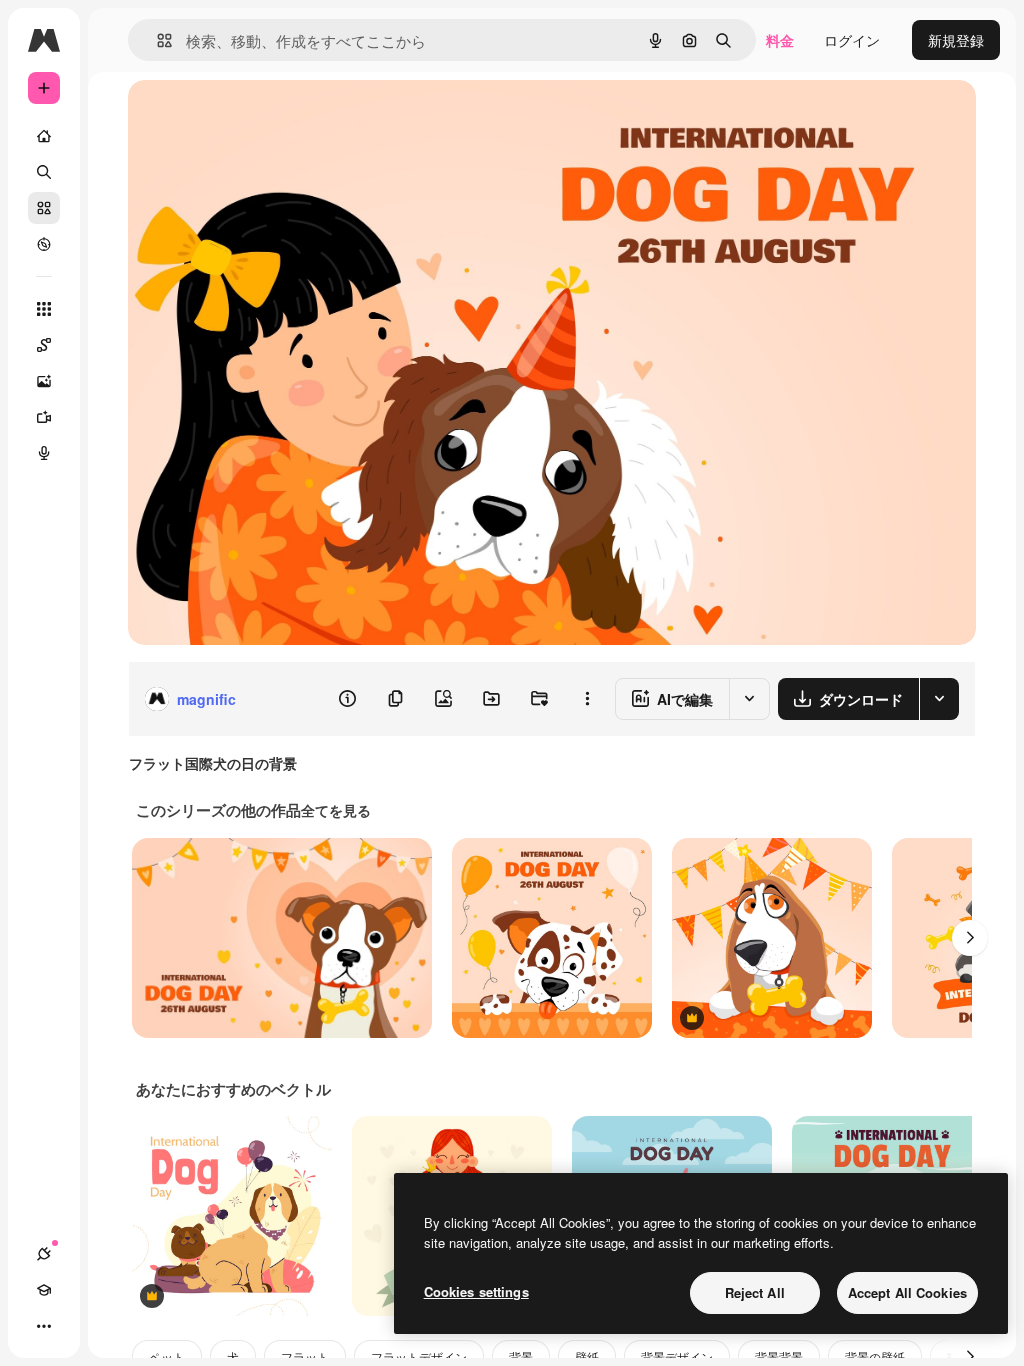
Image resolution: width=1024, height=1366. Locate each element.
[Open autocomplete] (156, 40)
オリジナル (265, 117)
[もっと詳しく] (44, 244)
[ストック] (44, 208)
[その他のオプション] (587, 699)
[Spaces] (44, 345)
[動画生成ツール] (44, 417)
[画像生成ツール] (44, 381)
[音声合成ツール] (44, 453)
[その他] (44, 1326)
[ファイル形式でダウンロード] (939, 699)
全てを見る (336, 810)
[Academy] (44, 1290)
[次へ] (970, 938)
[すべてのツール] (44, 309)
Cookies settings (476, 1291)
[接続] (44, 1254)
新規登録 (956, 40)
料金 (780, 40)
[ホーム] (44, 136)
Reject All (755, 1292)
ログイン (852, 40)
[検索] (44, 172)
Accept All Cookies (907, 1292)
